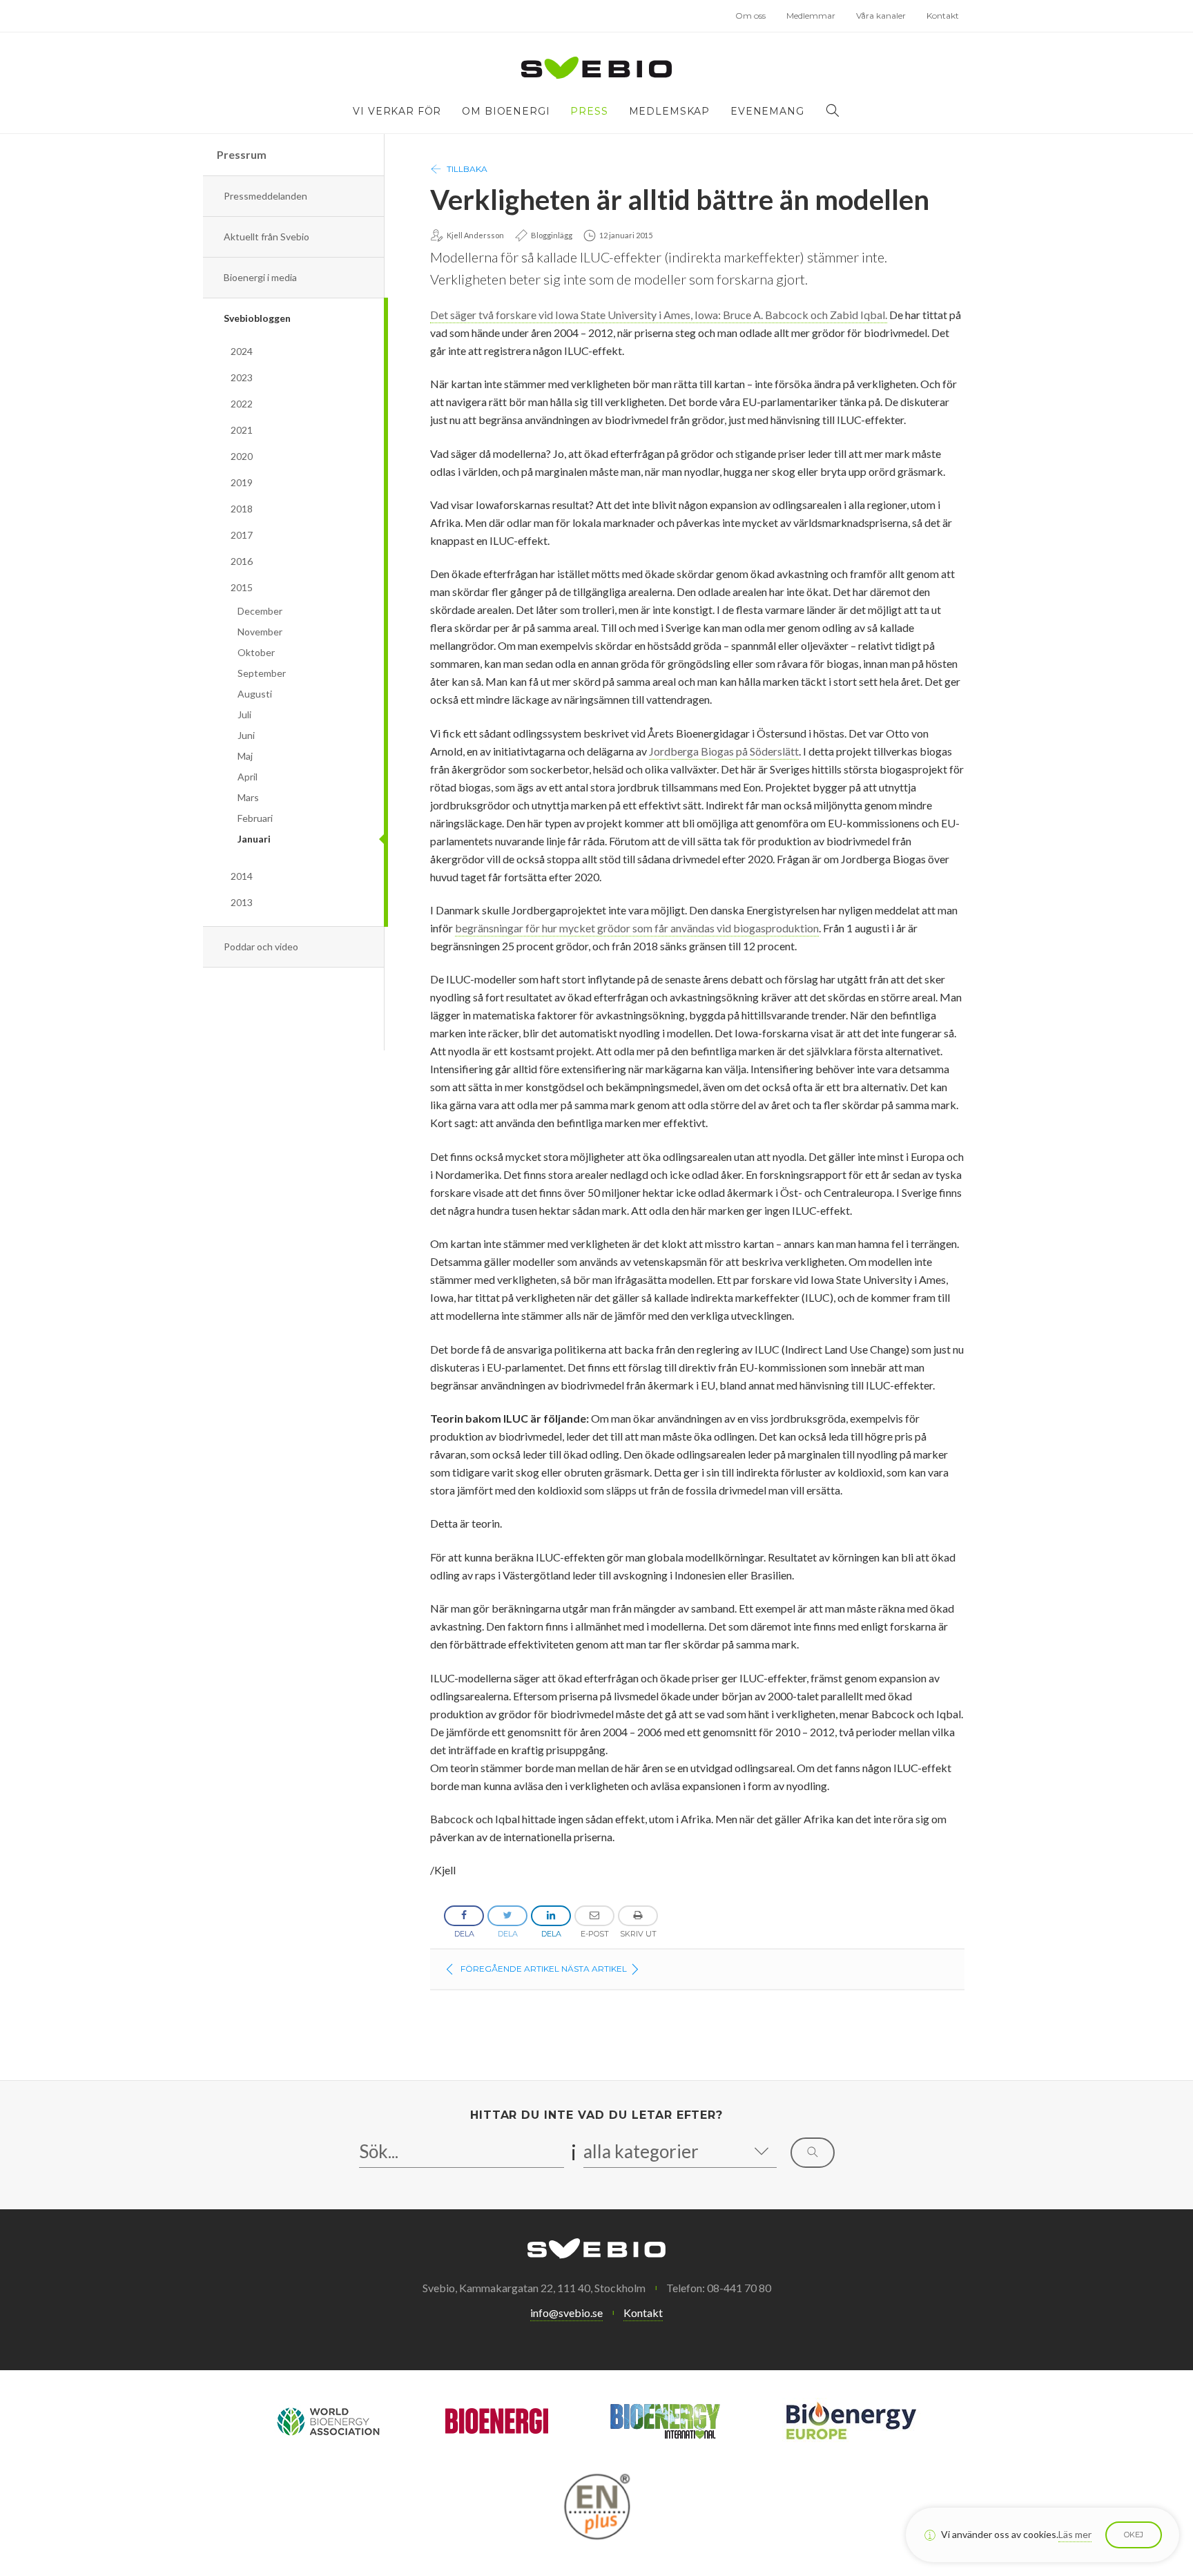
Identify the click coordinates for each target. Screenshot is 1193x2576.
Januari (254, 839)
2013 (242, 902)
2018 (242, 509)
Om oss (750, 16)
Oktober (256, 652)
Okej (1134, 2535)
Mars (248, 797)
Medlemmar (811, 16)
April (248, 777)
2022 (242, 404)
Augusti (255, 694)
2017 (242, 535)
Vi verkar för (397, 111)
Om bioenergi (506, 111)
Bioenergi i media (260, 277)
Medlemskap (669, 111)
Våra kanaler (881, 16)
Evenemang (767, 111)
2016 (242, 561)
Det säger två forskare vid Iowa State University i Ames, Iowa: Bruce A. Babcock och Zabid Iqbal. (659, 315)
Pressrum (242, 154)
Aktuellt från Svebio (266, 237)
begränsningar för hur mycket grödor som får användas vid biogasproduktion (637, 928)
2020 (242, 456)
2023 (242, 377)
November (260, 632)
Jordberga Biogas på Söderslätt (724, 751)
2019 (242, 482)
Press (589, 111)
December (260, 611)
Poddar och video (261, 946)
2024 (242, 351)
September (262, 673)
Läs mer (1075, 2534)
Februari (255, 818)
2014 (242, 876)
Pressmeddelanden (265, 196)
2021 (242, 430)
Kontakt (943, 16)
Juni (246, 735)
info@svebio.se (566, 2313)
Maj (245, 756)
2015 (242, 587)
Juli (244, 714)
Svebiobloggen (257, 318)
